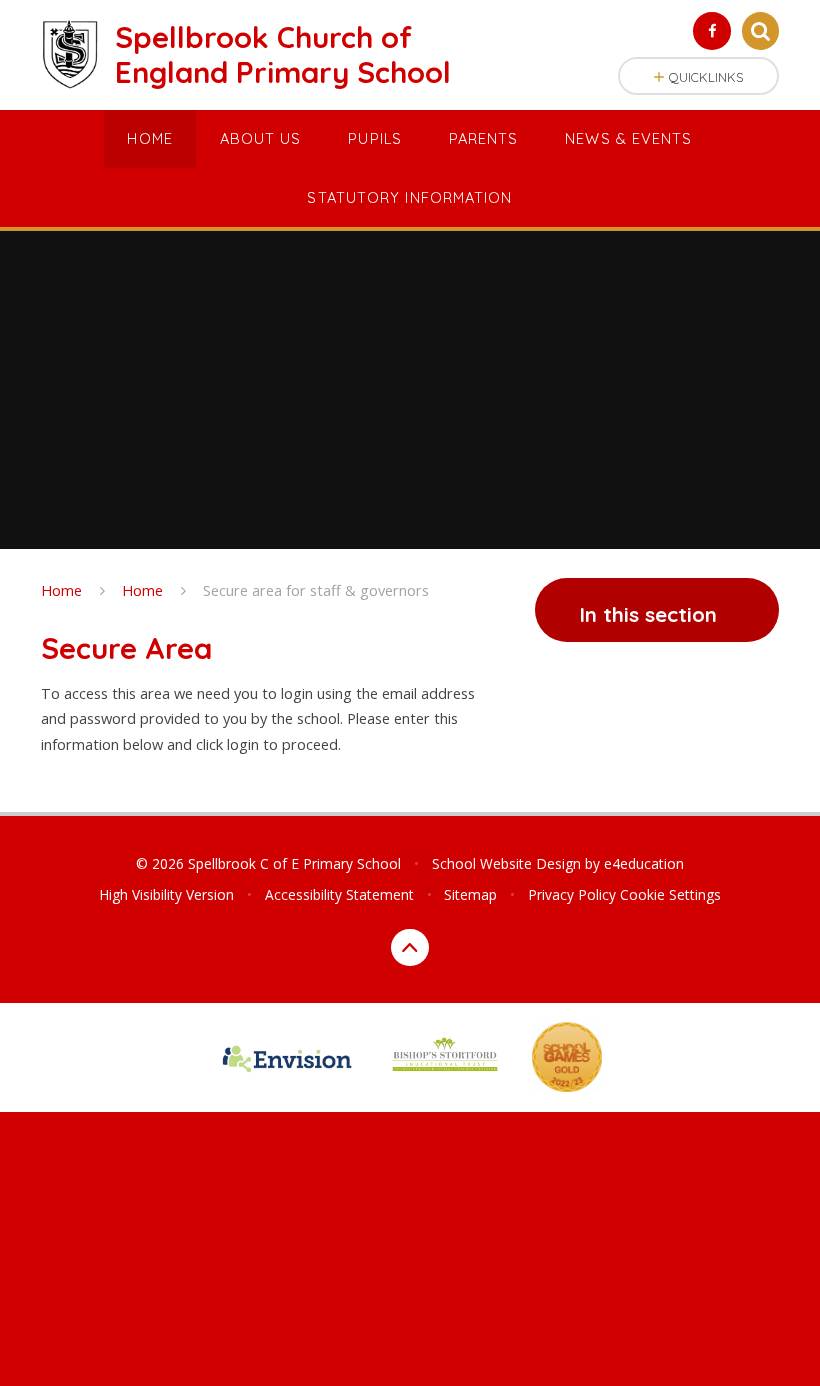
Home (61, 590)
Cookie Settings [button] (670, 894)
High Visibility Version (166, 894)
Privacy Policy (572, 894)
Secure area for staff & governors (316, 590)
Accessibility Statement (339, 894)
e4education (644, 863)
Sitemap (470, 894)
